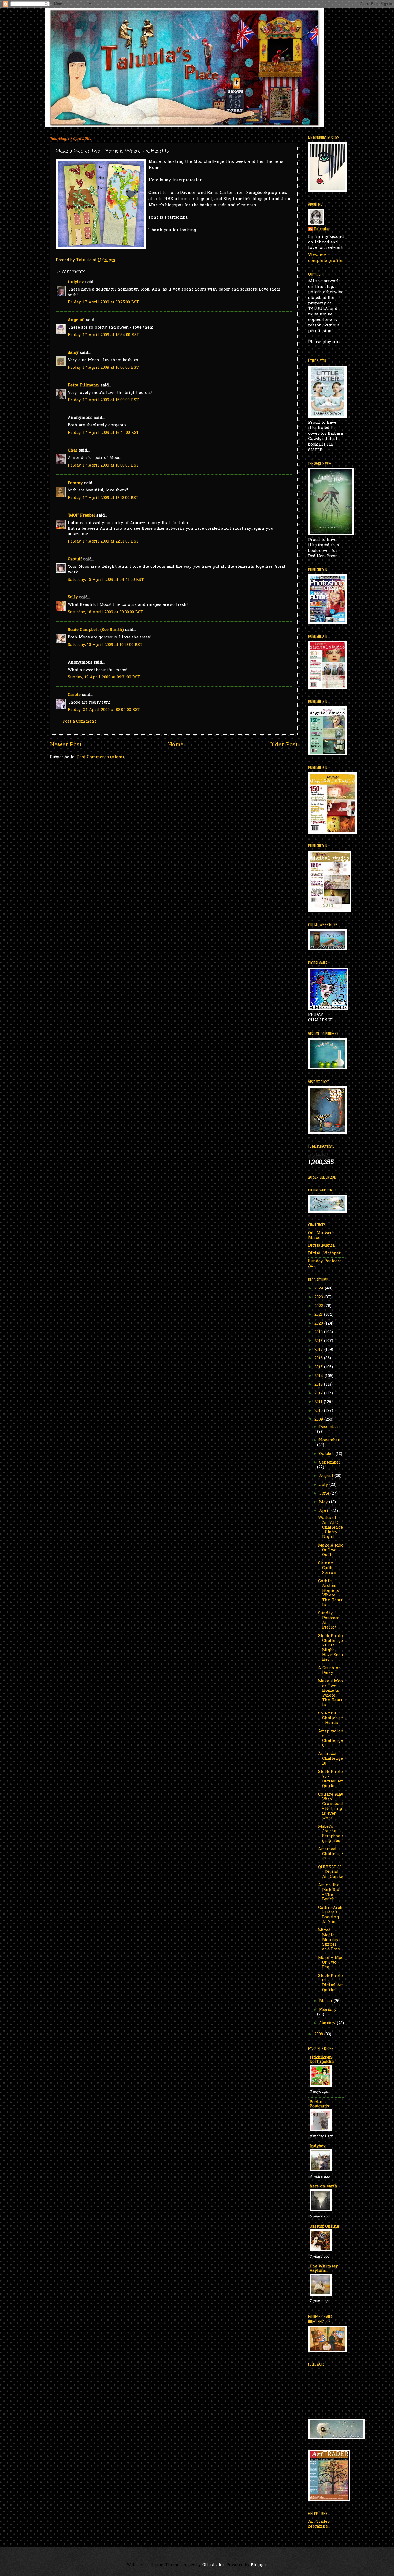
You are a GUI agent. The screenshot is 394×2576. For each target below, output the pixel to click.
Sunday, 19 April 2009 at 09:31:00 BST (104, 677)
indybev (76, 282)
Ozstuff (75, 559)
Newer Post (66, 745)
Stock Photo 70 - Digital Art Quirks (331, 1779)
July (324, 1485)
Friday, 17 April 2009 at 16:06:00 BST (103, 368)
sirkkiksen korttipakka (322, 2060)
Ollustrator (213, 2565)
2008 (319, 2034)
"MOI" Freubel (81, 516)
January (328, 2023)
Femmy (75, 483)
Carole (74, 695)
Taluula (321, 230)
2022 (319, 1306)
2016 (319, 1358)
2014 (319, 1376)
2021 (319, 1315)
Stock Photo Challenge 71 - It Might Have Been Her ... (331, 1648)
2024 (320, 1289)
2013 (319, 1385)
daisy (73, 353)
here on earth (324, 2186)
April (325, 1511)
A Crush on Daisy (330, 1671)
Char (73, 451)
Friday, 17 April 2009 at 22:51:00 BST (103, 542)
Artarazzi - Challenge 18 (330, 1759)
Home (176, 745)
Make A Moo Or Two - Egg (331, 1963)
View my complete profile (325, 258)
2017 (319, 1350)
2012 (319, 1394)
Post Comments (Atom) (100, 757)
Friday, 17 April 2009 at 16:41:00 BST (103, 433)
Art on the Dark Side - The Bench (330, 1892)
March (326, 2001)
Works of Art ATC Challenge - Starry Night (330, 1528)
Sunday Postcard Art (325, 1264)
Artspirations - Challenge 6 (331, 1739)
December (329, 1427)
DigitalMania (321, 1246)
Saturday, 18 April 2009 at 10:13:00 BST (105, 645)
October (327, 1454)
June (325, 1494)
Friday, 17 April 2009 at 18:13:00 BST (103, 498)
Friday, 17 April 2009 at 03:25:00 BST (103, 302)
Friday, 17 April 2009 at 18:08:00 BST (103, 466)
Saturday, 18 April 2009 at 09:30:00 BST (105, 612)
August (327, 1476)
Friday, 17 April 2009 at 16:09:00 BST (103, 400)
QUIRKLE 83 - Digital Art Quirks (331, 1872)
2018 (319, 1341)
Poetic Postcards (319, 2104)
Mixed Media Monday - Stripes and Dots (330, 1940)
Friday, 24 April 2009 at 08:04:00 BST (104, 710)
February (328, 2010)
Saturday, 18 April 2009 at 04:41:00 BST (106, 580)
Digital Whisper (324, 1253)
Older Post (283, 745)
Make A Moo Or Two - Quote (331, 1550)
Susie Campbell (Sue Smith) (96, 630)
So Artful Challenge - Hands (330, 1718)
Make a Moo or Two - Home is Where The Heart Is (330, 1693)
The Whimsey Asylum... (324, 2269)
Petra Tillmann (83, 386)
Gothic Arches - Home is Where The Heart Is (330, 1593)
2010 (319, 1411)
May (324, 1502)
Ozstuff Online (324, 2227)
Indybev (318, 2146)
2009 (319, 1420)
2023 (319, 1297)
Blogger (259, 2565)
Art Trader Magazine (319, 2524)
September (330, 1463)
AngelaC (76, 320)
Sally (73, 597)
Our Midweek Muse (322, 1236)
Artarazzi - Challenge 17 (330, 1854)
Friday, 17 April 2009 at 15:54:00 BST (104, 335)
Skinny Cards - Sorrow (327, 1568)
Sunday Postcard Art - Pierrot (329, 1620)
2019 (319, 1332)
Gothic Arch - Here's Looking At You (330, 1915)
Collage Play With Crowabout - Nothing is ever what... (331, 1806)
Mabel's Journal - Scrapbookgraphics (331, 1834)
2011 (319, 1402)
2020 (319, 1324)
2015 (319, 1367)
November (329, 1440)
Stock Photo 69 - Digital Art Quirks (331, 1983)
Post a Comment (79, 722)
